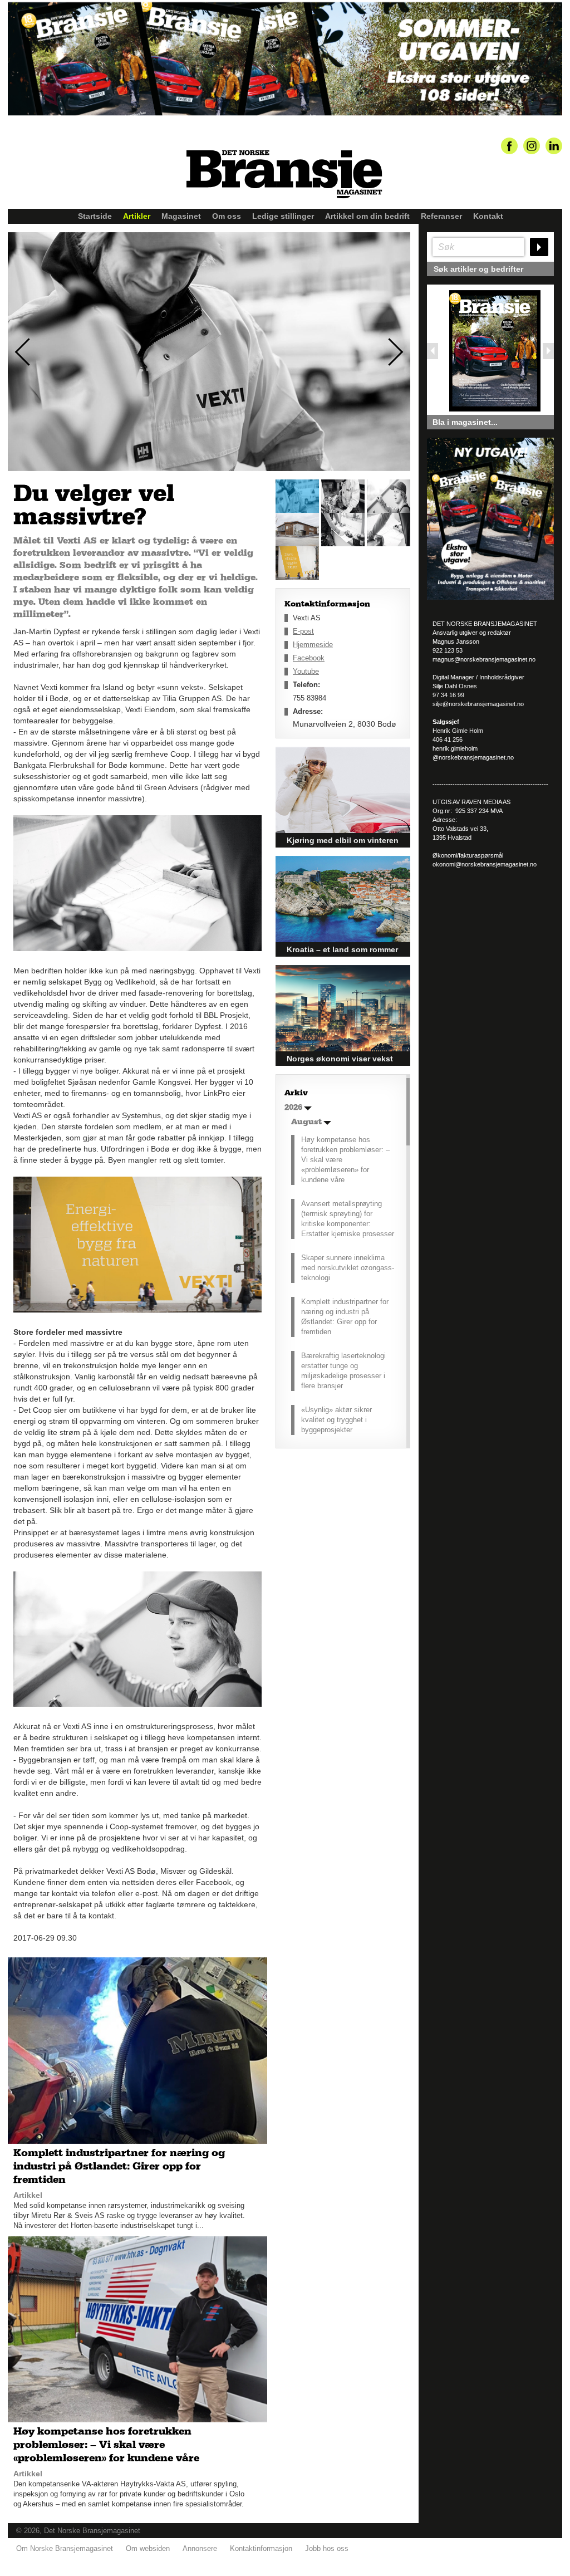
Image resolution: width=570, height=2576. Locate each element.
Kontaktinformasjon (261, 2548)
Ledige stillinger (283, 216)
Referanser (441, 216)
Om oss (227, 216)
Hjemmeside (313, 645)
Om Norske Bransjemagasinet (65, 2548)
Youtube (306, 671)
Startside (95, 216)
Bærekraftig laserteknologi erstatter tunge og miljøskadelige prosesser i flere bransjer (343, 1371)
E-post (303, 631)
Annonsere (200, 2548)
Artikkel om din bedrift (367, 216)
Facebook (309, 658)
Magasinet (181, 216)
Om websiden (148, 2548)
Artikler (137, 216)
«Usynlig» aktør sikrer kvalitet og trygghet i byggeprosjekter (336, 1420)
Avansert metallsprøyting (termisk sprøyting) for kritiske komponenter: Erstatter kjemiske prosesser (348, 1219)
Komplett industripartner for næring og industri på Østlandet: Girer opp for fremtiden (345, 1317)
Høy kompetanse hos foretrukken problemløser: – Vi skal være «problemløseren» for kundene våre (345, 1160)
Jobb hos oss (327, 2548)
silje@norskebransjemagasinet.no (478, 704)
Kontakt (488, 216)
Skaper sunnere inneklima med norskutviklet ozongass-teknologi (348, 1268)
